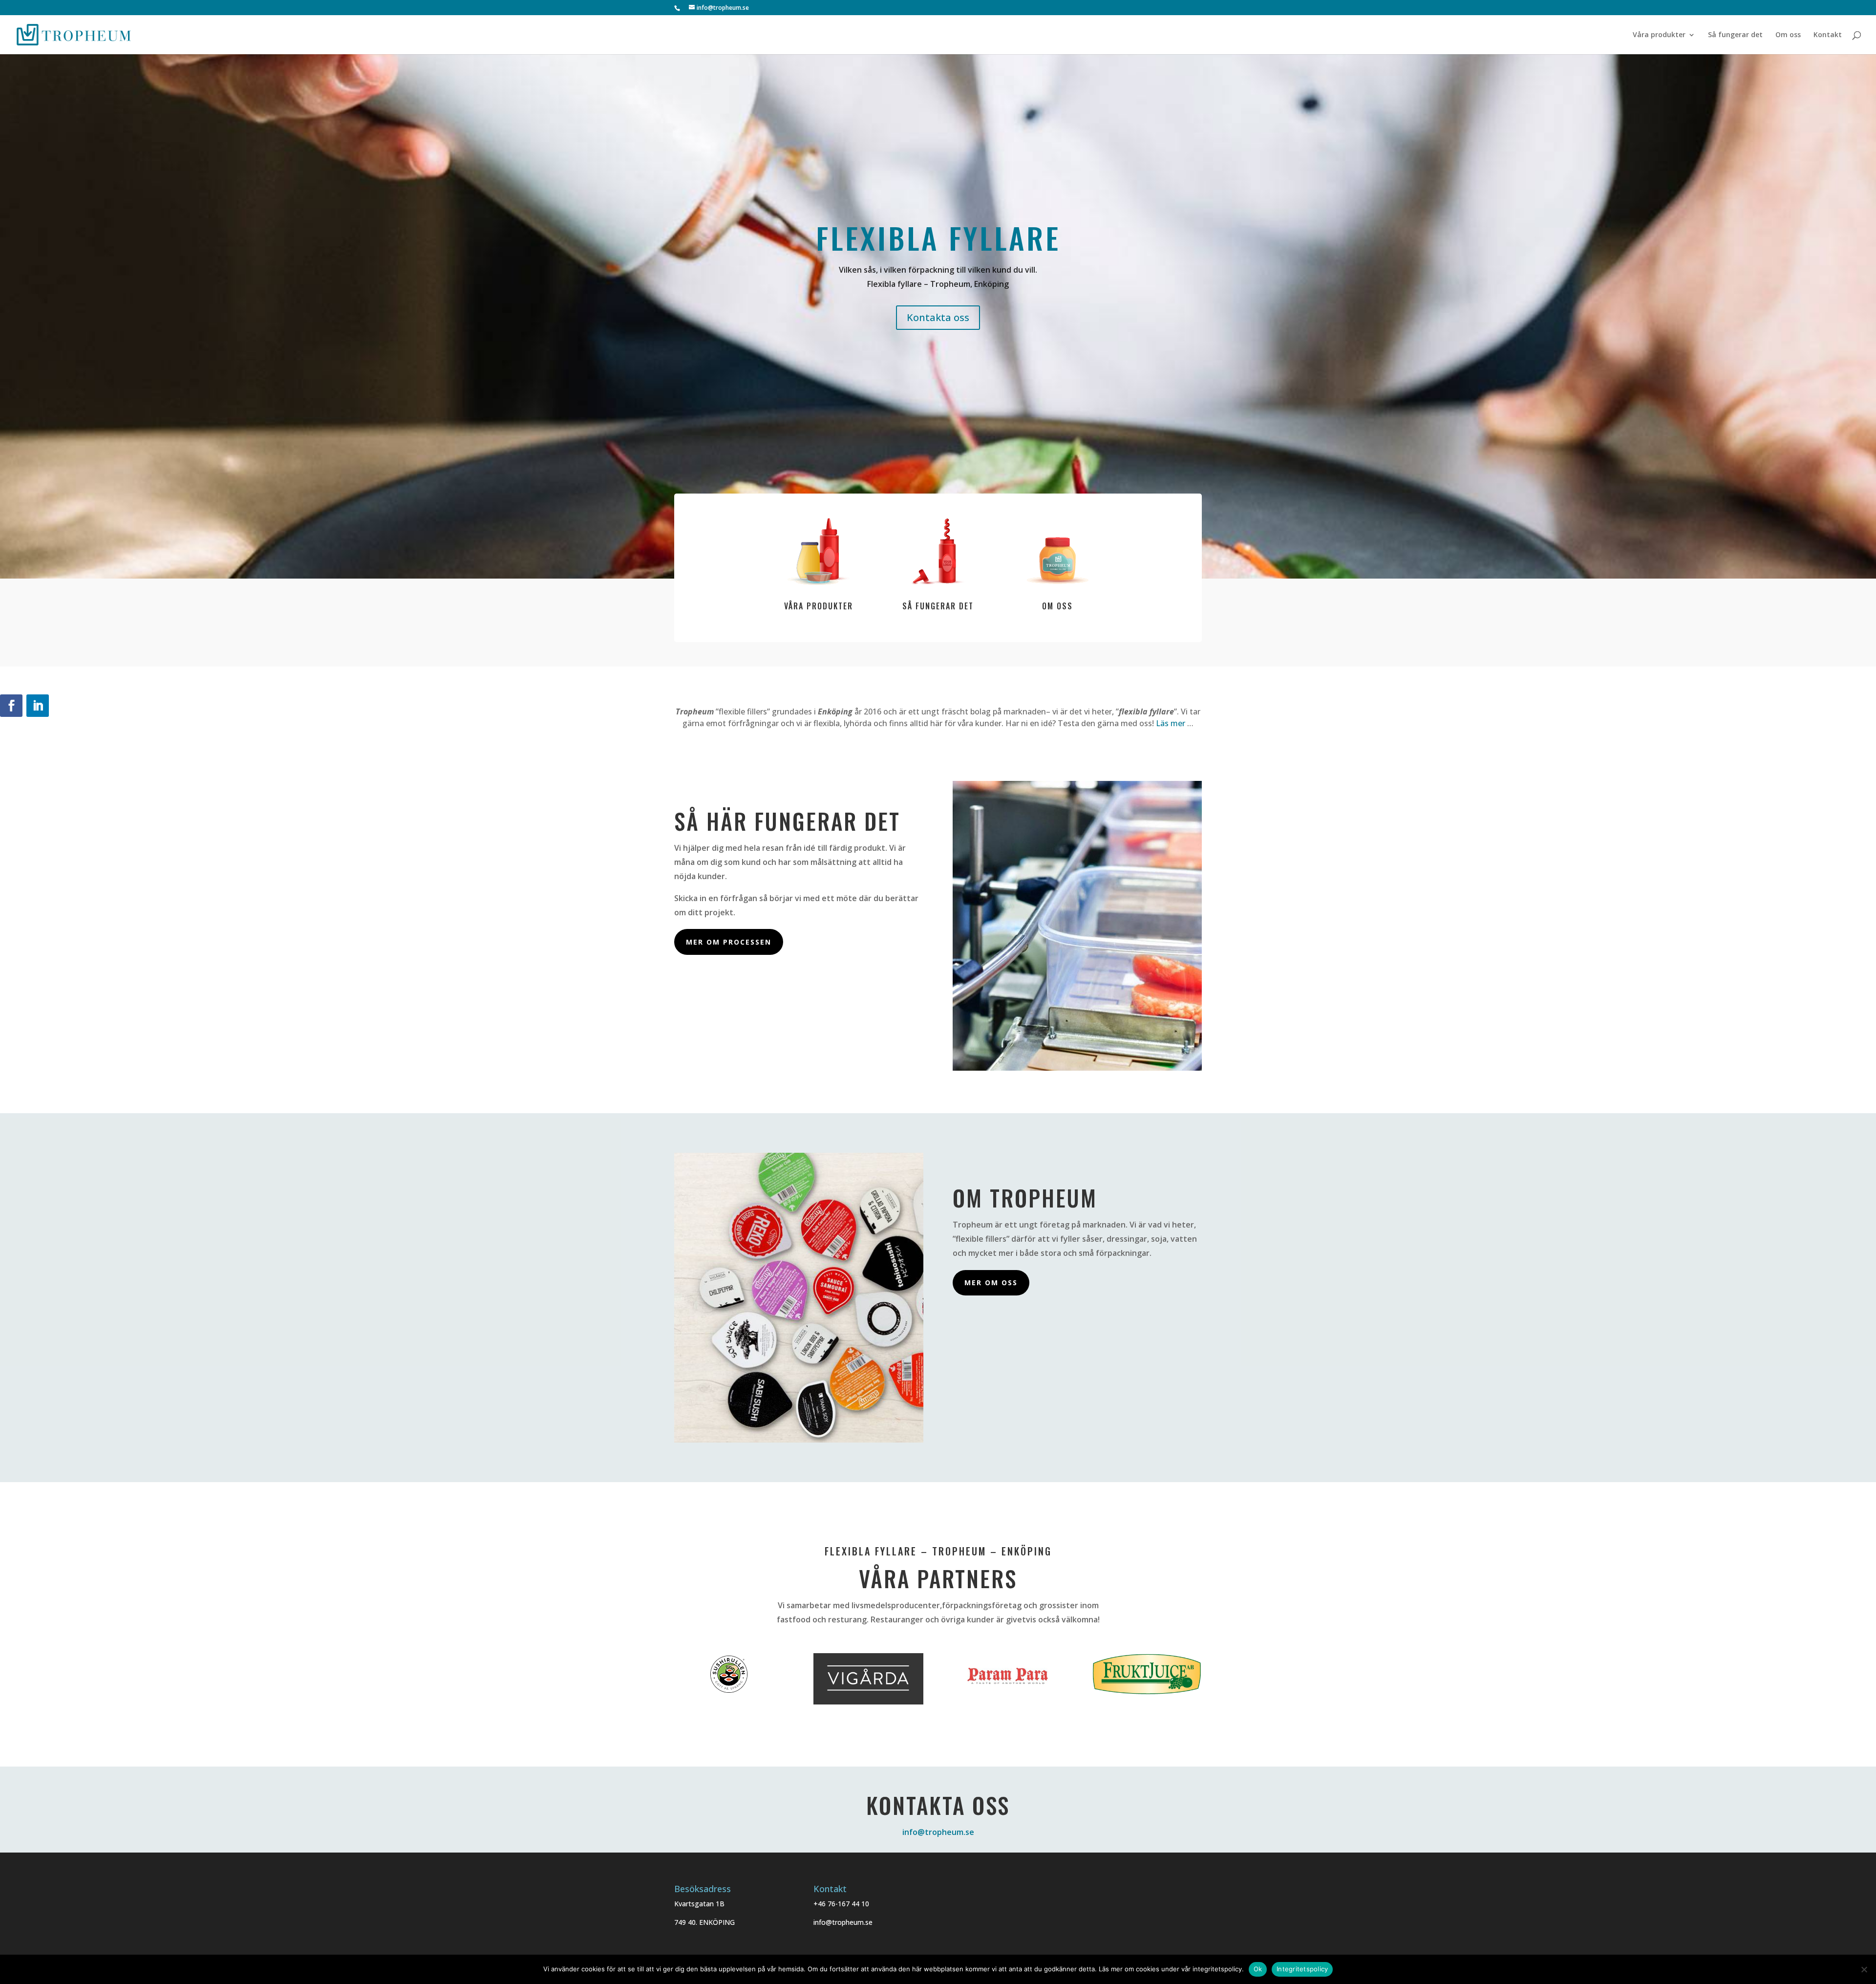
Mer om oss (991, 1283)
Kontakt (1828, 35)
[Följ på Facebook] (11, 706)
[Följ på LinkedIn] (38, 706)
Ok (1258, 1969)
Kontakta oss (938, 317)
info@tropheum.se (938, 1832)
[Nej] (1864, 1969)
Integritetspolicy (1302, 1969)
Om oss (1788, 35)
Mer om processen (729, 942)
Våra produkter (1659, 35)
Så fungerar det (1735, 35)
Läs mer (1171, 723)
